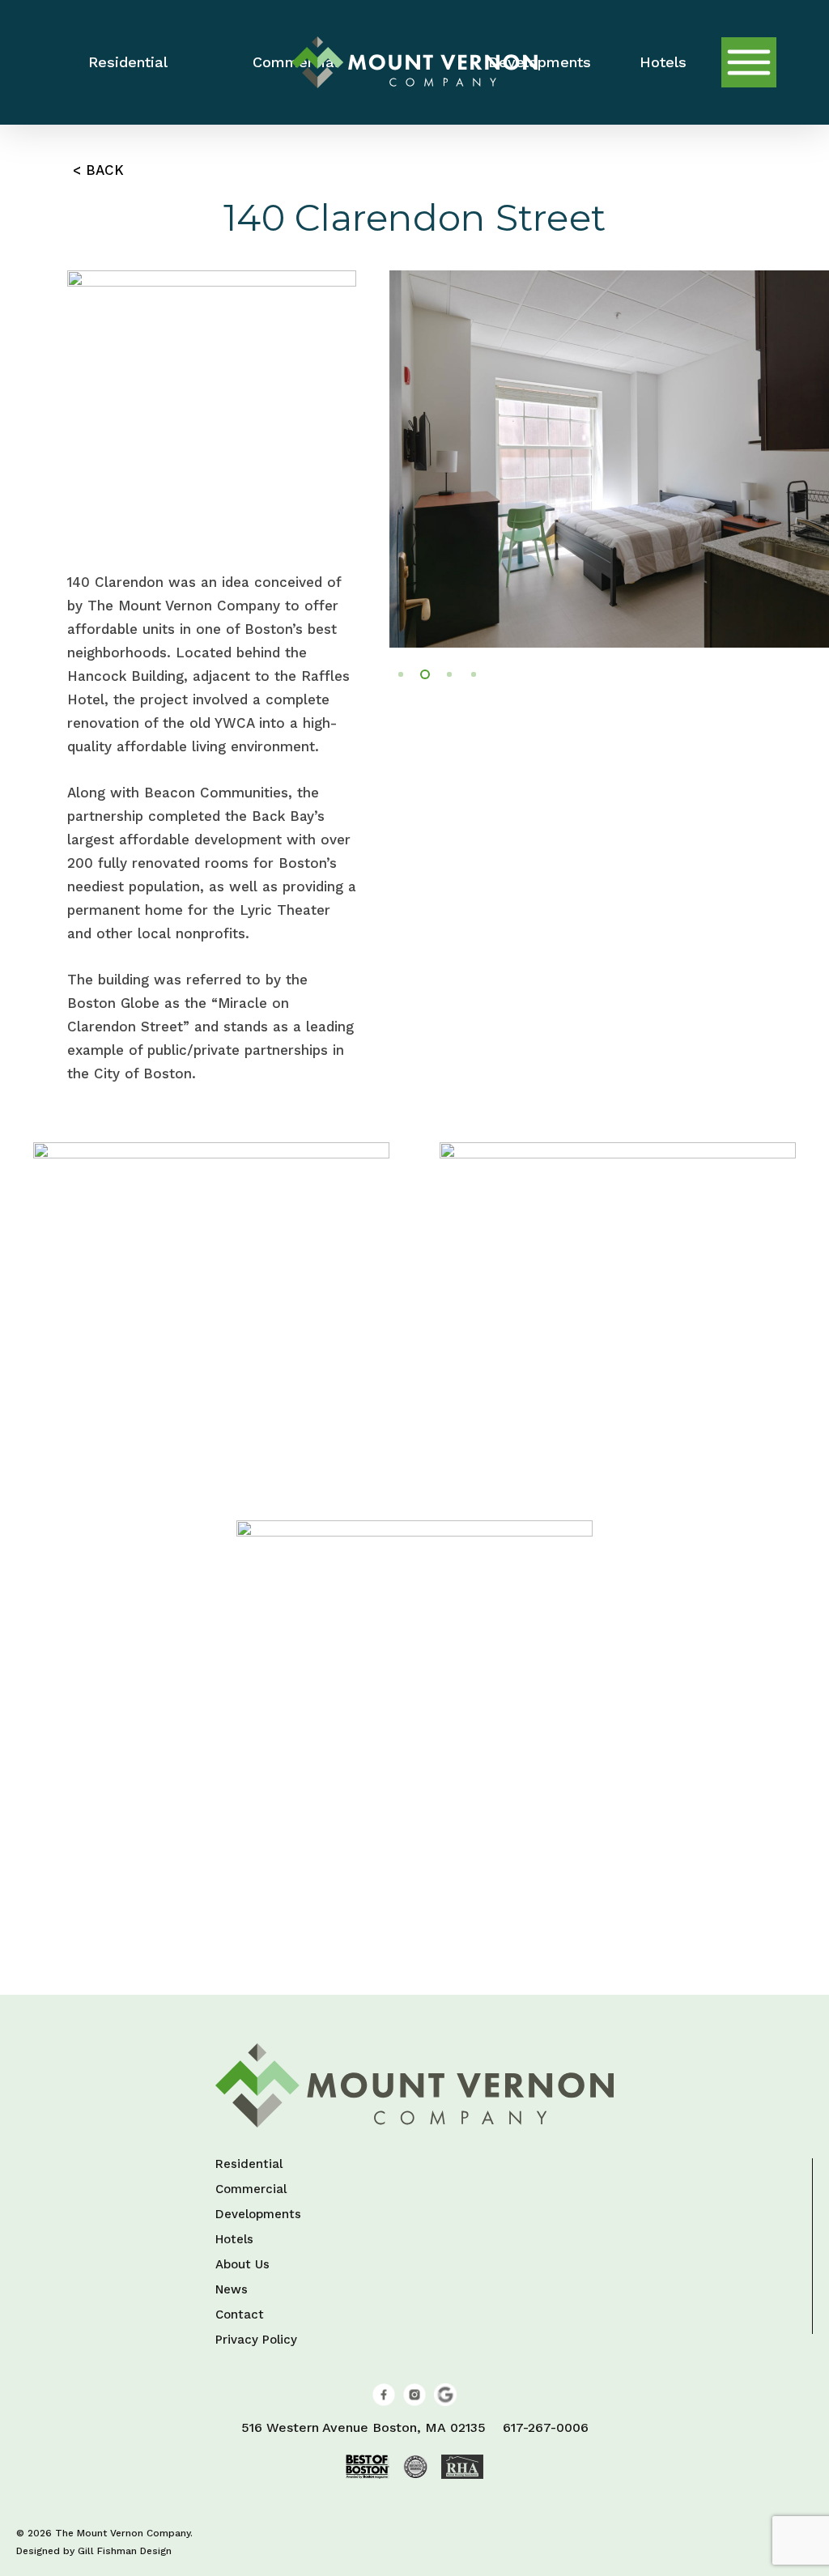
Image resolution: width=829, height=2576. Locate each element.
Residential (249, 2165)
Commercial (251, 2190)
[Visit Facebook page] (384, 2402)
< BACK (98, 170)
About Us (242, 2265)
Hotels (234, 2240)
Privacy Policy (256, 2340)
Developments (258, 2215)
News (232, 2290)
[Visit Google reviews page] (445, 2402)
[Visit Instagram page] (414, 2402)
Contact (240, 2315)
